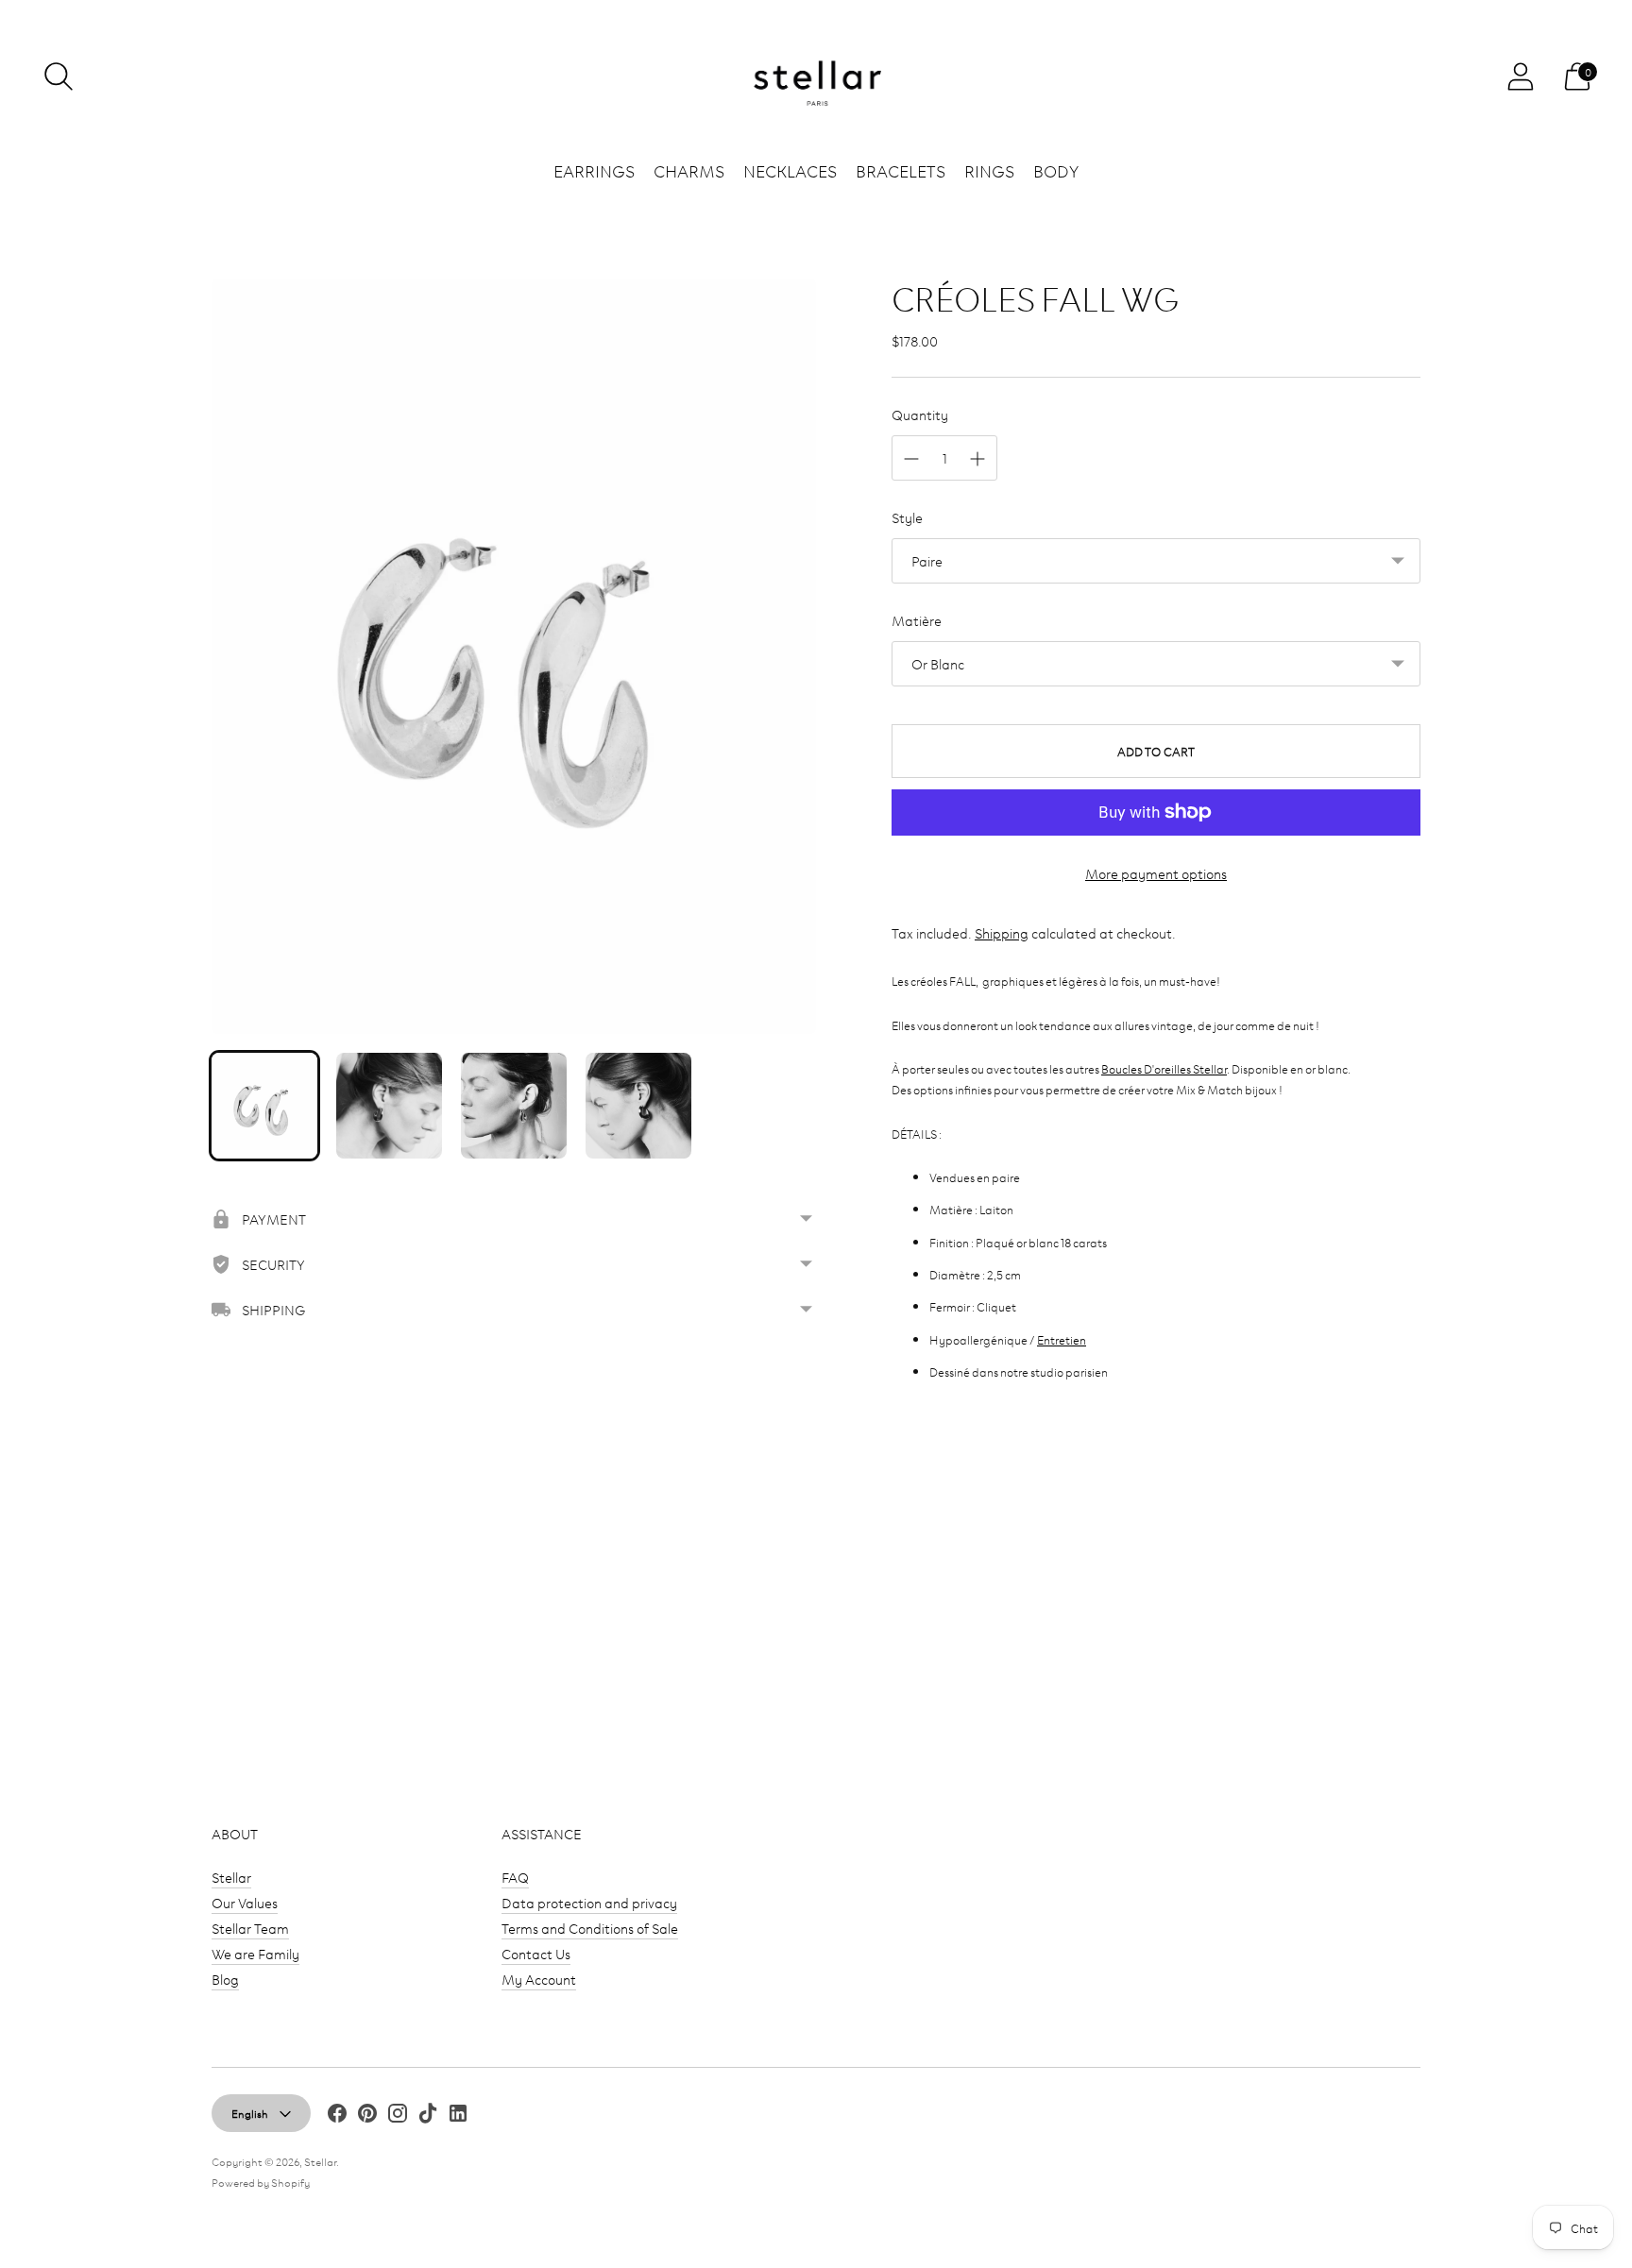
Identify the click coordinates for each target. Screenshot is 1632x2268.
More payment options (1156, 873)
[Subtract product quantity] (911, 459)
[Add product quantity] (977, 459)
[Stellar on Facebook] (337, 2116)
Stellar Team (250, 1928)
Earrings (594, 170)
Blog (225, 1979)
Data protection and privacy (589, 1902)
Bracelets (901, 170)
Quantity (920, 414)
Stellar (231, 1877)
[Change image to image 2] (389, 1106)
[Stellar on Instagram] (398, 2116)
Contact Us (536, 1953)
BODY (1056, 170)
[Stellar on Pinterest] (367, 2116)
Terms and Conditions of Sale (590, 1928)
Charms (689, 170)
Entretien (1062, 1339)
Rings (989, 170)
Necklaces (790, 170)
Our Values (245, 1902)
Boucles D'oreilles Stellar (1164, 1068)
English (250, 2113)
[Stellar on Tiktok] (428, 2116)
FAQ (515, 1877)
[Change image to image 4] (638, 1106)
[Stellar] (816, 77)
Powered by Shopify (261, 2182)
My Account (539, 1979)
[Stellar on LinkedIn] (458, 2116)
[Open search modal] (59, 76)
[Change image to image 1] (264, 1106)
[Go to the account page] (1521, 76)
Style (907, 517)
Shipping (1002, 932)
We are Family (255, 1953)
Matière (917, 620)
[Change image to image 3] (514, 1106)
